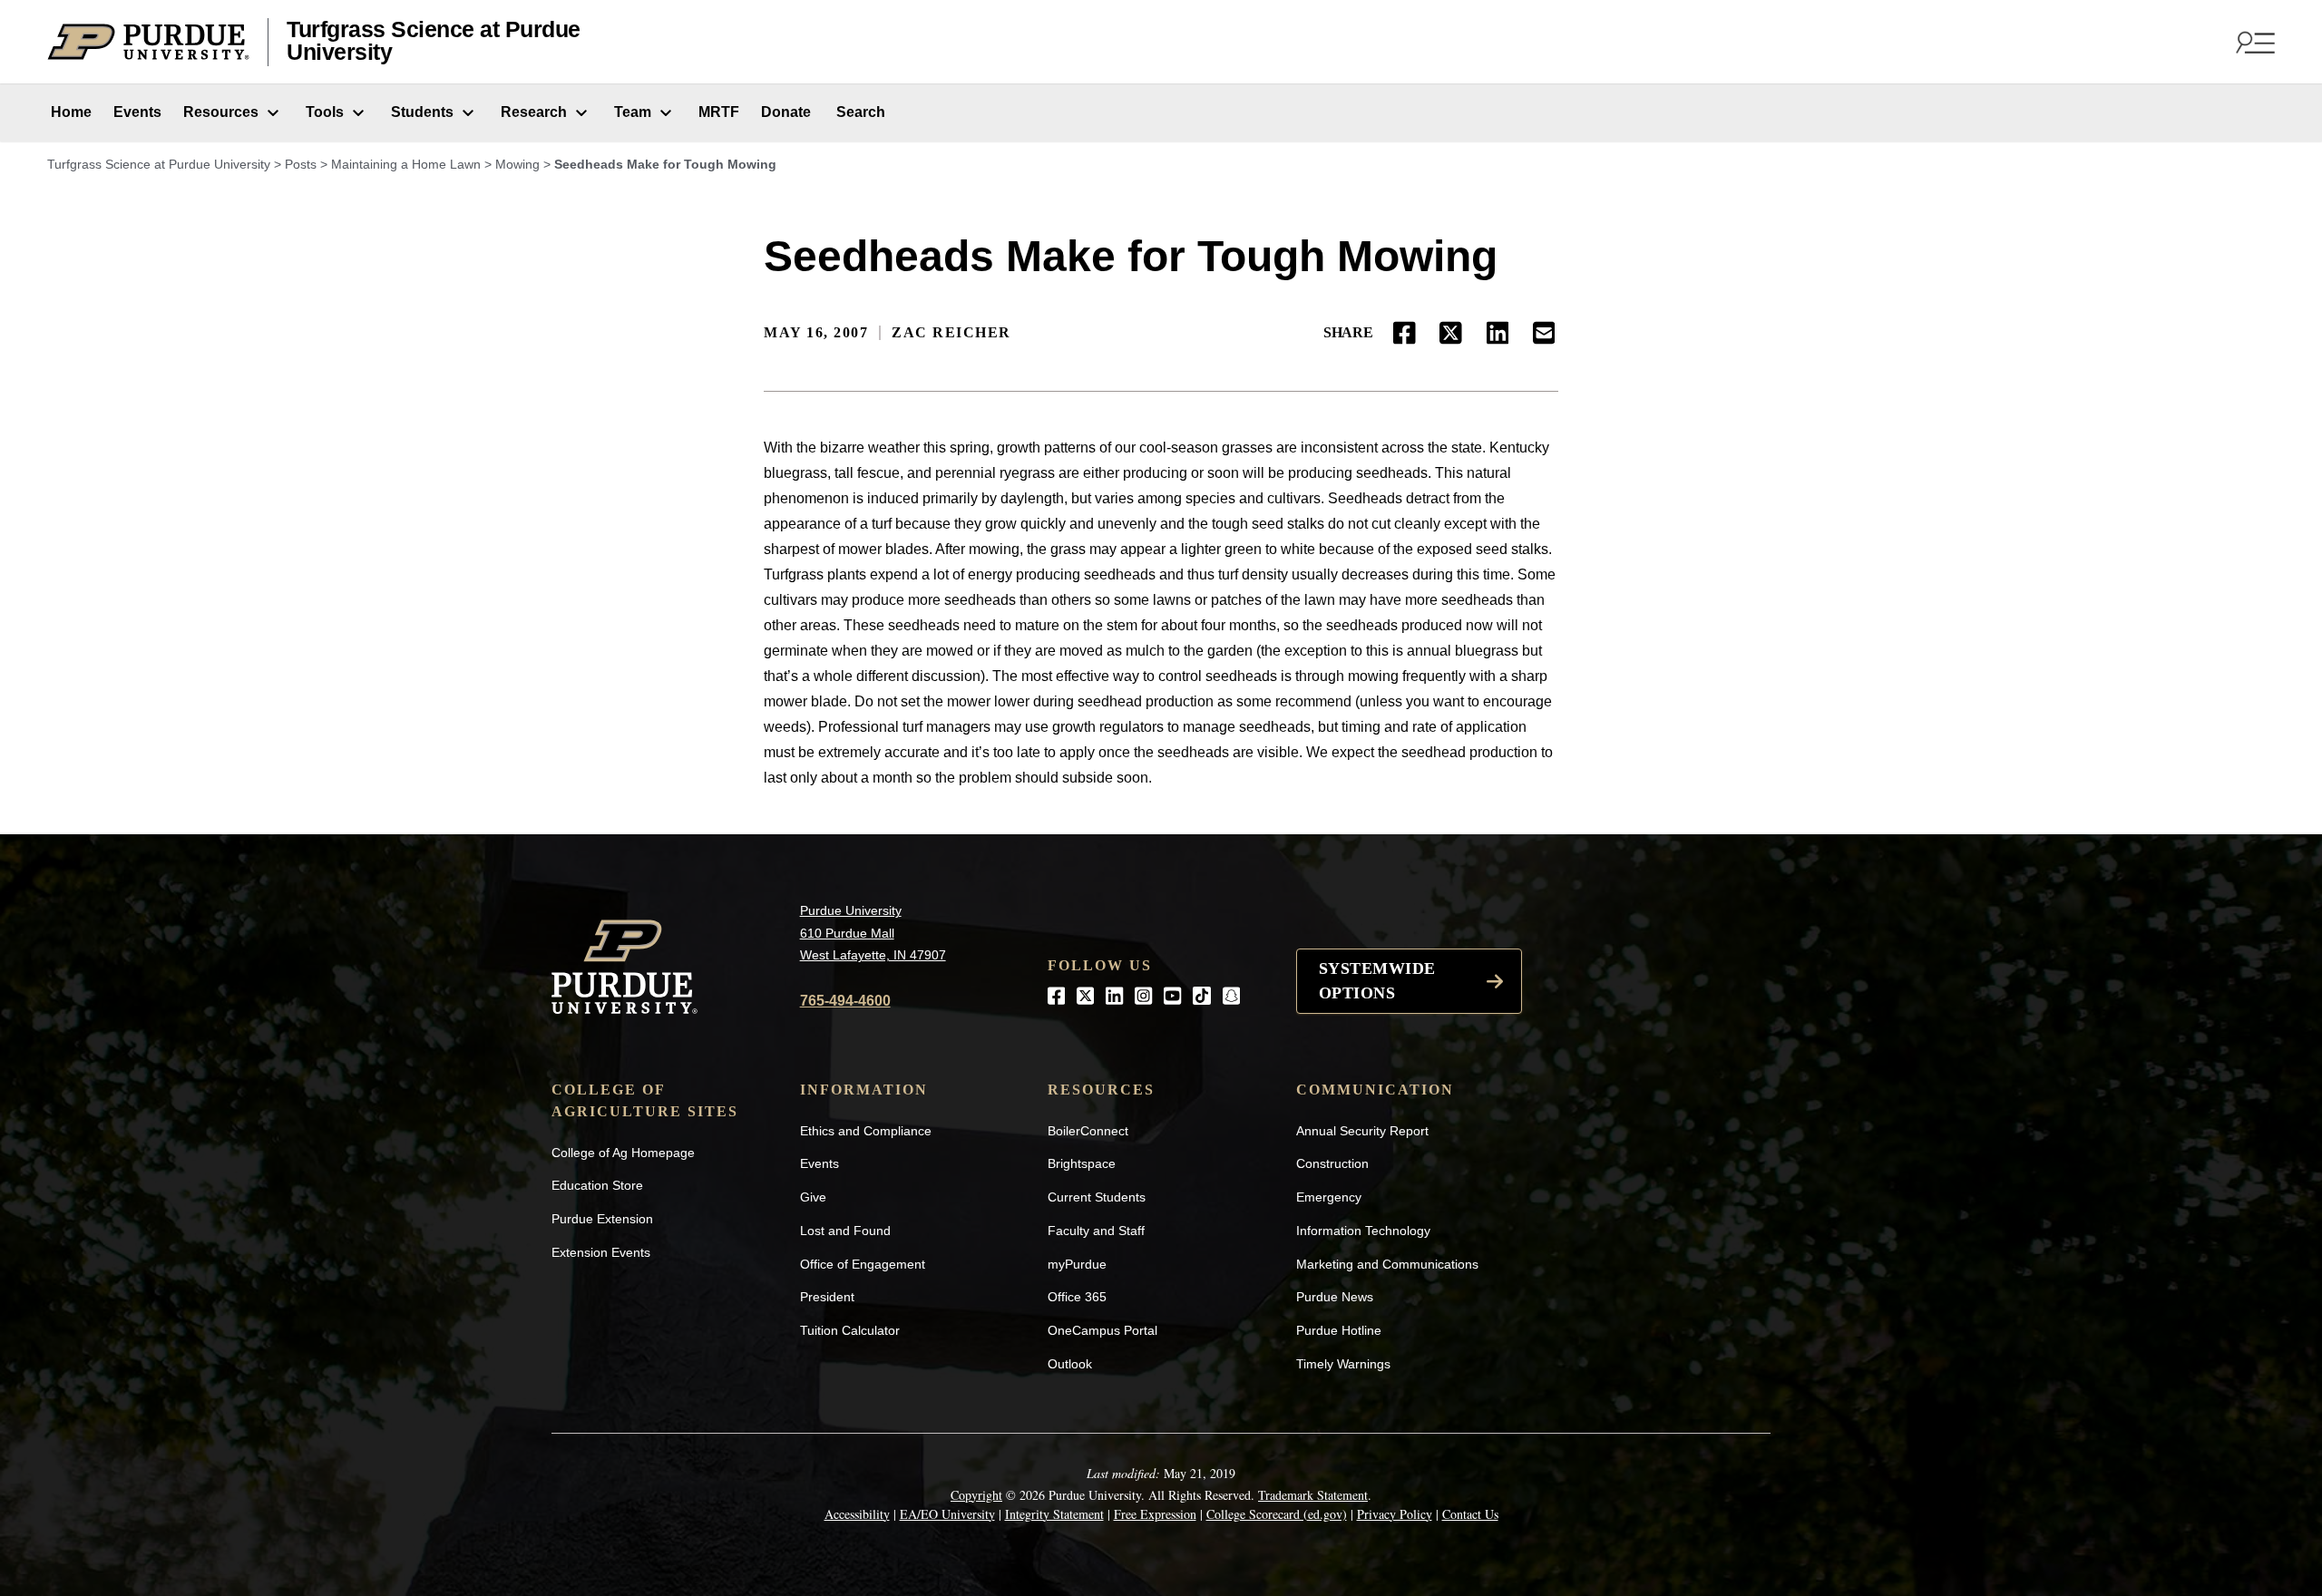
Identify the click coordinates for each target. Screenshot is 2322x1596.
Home (69, 112)
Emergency (1329, 1197)
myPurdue (1077, 1264)
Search (859, 112)
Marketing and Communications (1387, 1264)
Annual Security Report (1362, 1131)
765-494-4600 (845, 1001)
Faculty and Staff (1096, 1231)
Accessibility (857, 1514)
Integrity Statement (1054, 1514)
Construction (1332, 1163)
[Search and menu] (2253, 42)
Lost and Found (845, 1231)
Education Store (597, 1185)
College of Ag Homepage (623, 1153)
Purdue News (1335, 1297)
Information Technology (1363, 1231)
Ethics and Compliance (866, 1131)
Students (422, 112)
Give (813, 1197)
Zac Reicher (951, 332)
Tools (325, 112)
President (827, 1297)
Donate (786, 112)
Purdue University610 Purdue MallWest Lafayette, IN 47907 (873, 933)
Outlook (1070, 1364)
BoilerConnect (1088, 1131)
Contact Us (1470, 1514)
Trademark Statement (1313, 1495)
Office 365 (1077, 1297)
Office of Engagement (863, 1264)
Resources (221, 112)
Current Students (1097, 1197)
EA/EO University (947, 1514)
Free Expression (1155, 1514)
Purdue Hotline (1339, 1330)
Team (633, 112)
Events (137, 112)
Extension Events (601, 1252)
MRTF (719, 112)
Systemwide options (1377, 981)
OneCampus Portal (1102, 1330)
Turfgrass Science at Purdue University (434, 41)
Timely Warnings (1343, 1364)
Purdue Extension (602, 1219)
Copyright (976, 1495)
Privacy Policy (1395, 1514)
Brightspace (1082, 1163)
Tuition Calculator (850, 1330)
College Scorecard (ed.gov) (1277, 1514)
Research (534, 112)
